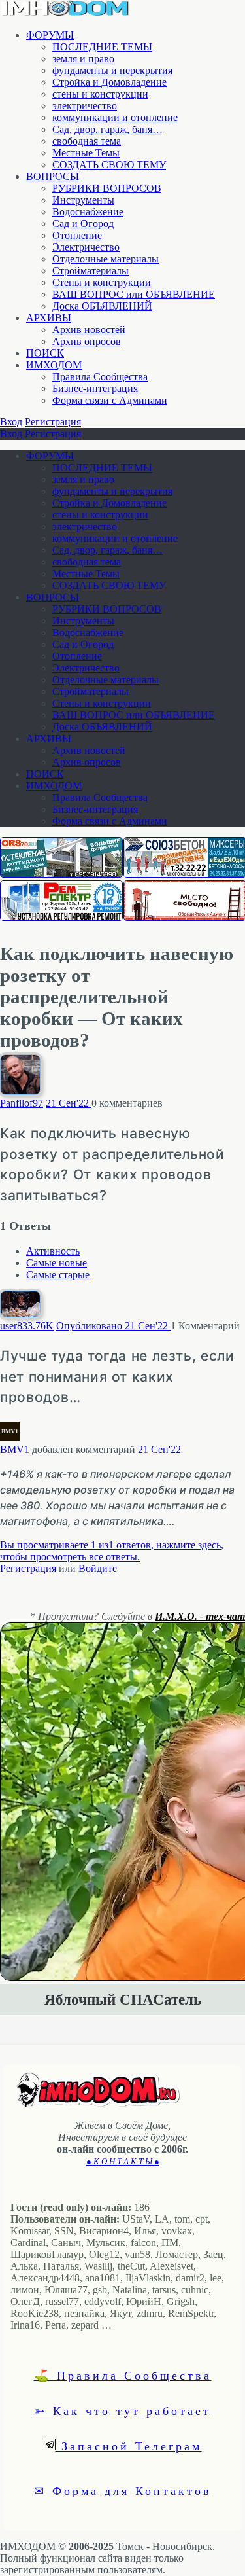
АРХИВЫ (49, 318)
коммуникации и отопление (115, 117)
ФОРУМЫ (50, 35)
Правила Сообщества (100, 377)
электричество (85, 106)
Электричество (86, 247)
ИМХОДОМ (54, 365)
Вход (11, 422)
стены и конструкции (100, 94)
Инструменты (83, 200)
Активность (53, 1251)
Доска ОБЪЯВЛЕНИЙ (102, 306)
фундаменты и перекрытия (112, 70)
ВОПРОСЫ (53, 176)
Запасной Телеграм (129, 2446)
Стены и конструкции (102, 282)
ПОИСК (45, 353)
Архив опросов (87, 341)
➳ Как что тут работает (123, 2410)
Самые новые (57, 1263)
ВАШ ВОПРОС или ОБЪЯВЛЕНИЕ (134, 294)
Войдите (98, 1568)
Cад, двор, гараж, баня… (107, 129)
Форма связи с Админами (110, 400)
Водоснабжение (88, 212)
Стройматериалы (90, 271)
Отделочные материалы (106, 259)
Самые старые (58, 1275)
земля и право (83, 59)
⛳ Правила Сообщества (123, 2375)
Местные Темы (86, 153)
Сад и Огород (83, 224)
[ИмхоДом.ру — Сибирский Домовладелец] (65, 13)
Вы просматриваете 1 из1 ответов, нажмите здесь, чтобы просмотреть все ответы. (112, 1551)
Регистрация (53, 422)
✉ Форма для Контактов (123, 2490)
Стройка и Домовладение (109, 82)
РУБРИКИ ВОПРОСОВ (107, 188)
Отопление (77, 235)
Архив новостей (89, 330)
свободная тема (87, 141)
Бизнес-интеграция (95, 388)
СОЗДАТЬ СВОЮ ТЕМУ (109, 165)
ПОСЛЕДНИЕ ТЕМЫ (102, 47)
